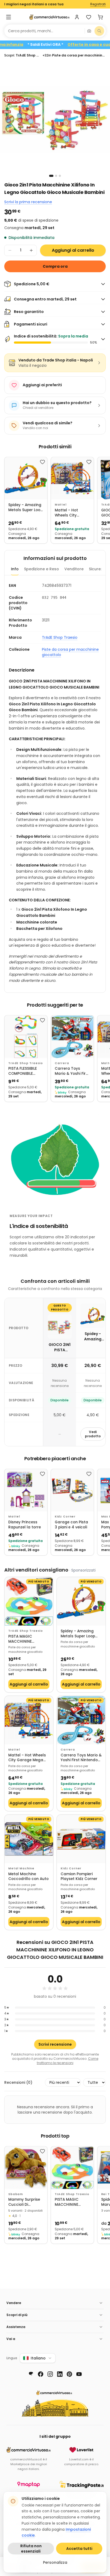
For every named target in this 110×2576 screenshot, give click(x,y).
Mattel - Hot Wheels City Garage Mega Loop (68, 513)
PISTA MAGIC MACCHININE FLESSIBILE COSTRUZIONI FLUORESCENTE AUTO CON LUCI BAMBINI (28, 1639)
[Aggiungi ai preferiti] (42, 462)
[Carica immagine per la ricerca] (89, 31)
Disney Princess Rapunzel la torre (25, 1525)
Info (15, 569)
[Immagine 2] (56, 176)
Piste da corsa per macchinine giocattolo (70, 652)
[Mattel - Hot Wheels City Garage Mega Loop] (72, 478)
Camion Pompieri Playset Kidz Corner (79, 1877)
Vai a (11, 2339)
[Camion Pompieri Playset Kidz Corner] (81, 1839)
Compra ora (55, 266)
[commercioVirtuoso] (49, 17)
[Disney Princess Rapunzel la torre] (26, 1490)
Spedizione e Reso (42, 569)
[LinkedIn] (60, 2374)
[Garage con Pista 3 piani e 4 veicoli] (72, 1490)
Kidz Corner (65, 1517)
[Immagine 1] (51, 176)
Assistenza (16, 2327)
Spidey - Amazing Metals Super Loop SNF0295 (25, 508)
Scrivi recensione (55, 2044)
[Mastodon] (31, 2374)
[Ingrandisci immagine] (55, 117)
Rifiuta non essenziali (31, 2549)
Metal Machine (21, 1868)
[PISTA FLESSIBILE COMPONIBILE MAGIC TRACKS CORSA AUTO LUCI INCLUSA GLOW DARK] (26, 1037)
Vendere (14, 2303)
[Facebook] (41, 2374)
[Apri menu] (9, 17)
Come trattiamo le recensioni (68, 2061)
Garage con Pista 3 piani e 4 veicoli (71, 1525)
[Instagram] (50, 2374)
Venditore (74, 569)
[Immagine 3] (60, 176)
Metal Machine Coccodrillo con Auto (28, 1877)
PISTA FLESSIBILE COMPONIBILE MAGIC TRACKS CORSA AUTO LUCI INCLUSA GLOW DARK (25, 1071)
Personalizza (55, 2562)
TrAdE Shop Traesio (60, 637)
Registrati (98, 4)
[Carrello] (100, 17)
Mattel (61, 505)
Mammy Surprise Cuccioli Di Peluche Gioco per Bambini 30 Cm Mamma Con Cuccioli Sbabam (25, 2202)
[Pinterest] (69, 2374)
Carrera (62, 1063)
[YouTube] (79, 2374)
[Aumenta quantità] (31, 250)
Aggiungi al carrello (73, 250)
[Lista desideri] (89, 17)
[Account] (77, 17)
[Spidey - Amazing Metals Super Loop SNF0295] (26, 478)
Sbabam (16, 2194)
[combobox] (44, 31)
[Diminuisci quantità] (10, 250)
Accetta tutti (79, 2549)
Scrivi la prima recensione (28, 202)
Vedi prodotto (93, 1434)
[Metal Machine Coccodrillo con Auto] (29, 1839)
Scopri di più (17, 2315)
